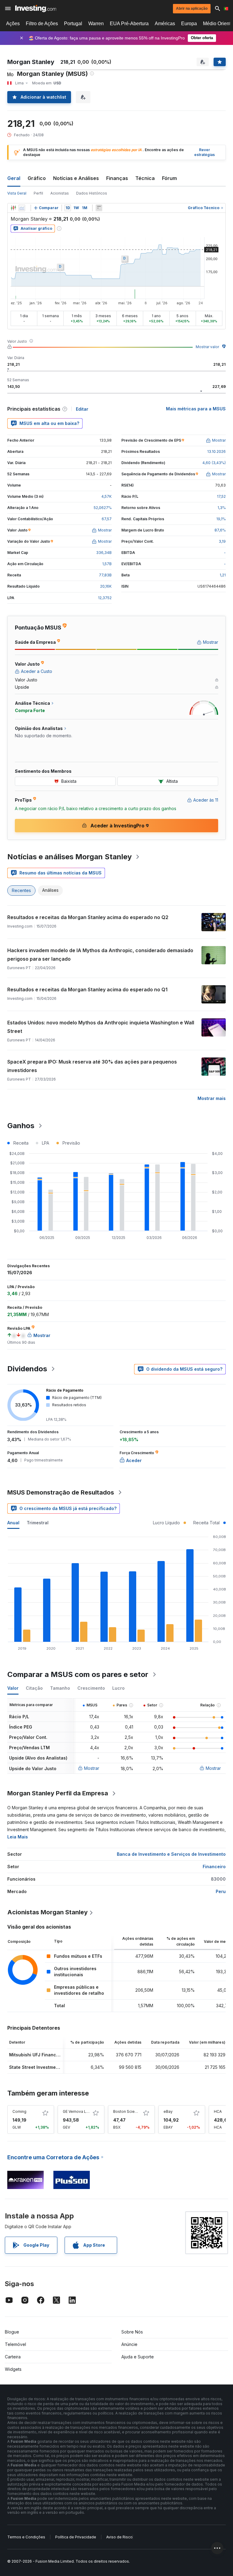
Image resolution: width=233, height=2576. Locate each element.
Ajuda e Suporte (138, 2357)
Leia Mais (18, 1837)
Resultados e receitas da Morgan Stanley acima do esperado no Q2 (88, 917)
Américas (165, 24)
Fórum (169, 178)
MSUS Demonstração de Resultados (61, 1492)
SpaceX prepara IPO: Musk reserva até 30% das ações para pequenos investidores (92, 1066)
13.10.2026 (216, 451)
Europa (189, 24)
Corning (19, 2111)
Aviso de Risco (119, 2537)
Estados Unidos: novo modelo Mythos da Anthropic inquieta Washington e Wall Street (101, 1027)
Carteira (13, 2357)
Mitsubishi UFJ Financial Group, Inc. (48, 2055)
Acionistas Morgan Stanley (47, 1912)
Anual (13, 1523)
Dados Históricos (92, 193)
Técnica (145, 178)
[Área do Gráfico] (22, 208)
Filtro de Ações (42, 24)
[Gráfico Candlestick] (13, 208)
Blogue (12, 2332)
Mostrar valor (207, 347)
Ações (13, 24)
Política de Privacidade (76, 2537)
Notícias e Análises (76, 178)
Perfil (38, 193)
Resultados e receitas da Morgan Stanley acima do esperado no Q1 (87, 989)
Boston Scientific (128, 2111)
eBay (168, 2111)
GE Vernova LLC (77, 2111)
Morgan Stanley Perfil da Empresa (58, 1793)
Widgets (13, 2369)
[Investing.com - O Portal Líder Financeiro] (36, 8)
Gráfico (37, 178)
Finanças (117, 178)
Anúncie (129, 2344)
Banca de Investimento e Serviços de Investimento (171, 1854)
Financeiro (214, 1867)
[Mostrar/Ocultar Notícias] (99, 208)
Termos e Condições (26, 2537)
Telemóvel (15, 2344)
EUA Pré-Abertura (129, 24)
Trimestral (38, 1523)
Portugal (73, 24)
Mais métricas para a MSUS (196, 409)
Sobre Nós (132, 2332)
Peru (221, 1891)
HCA (218, 2111)
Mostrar (92, 1768)
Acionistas (60, 193)
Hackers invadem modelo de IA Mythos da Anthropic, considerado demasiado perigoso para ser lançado (100, 955)
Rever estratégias (204, 152)
